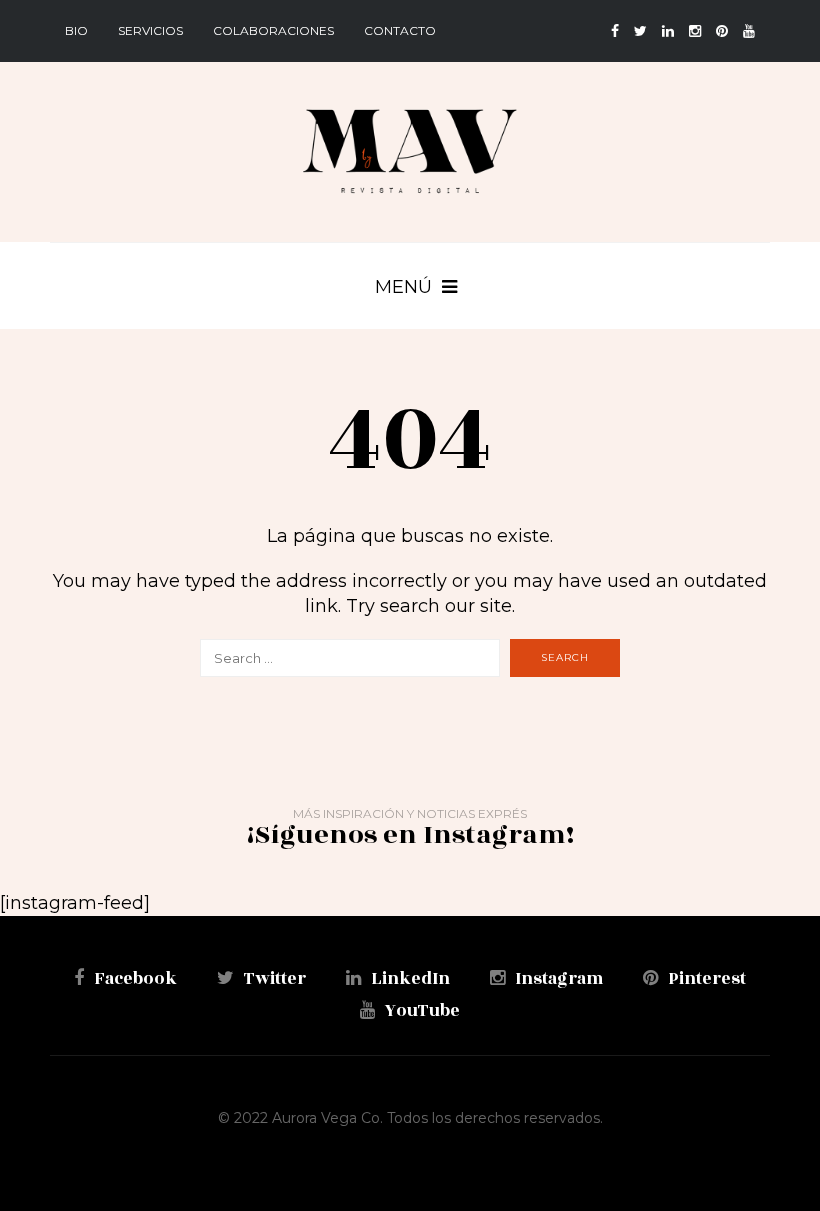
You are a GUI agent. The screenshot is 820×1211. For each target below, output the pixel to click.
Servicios (150, 30)
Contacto (400, 30)
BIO (76, 30)
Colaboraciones (273, 30)
